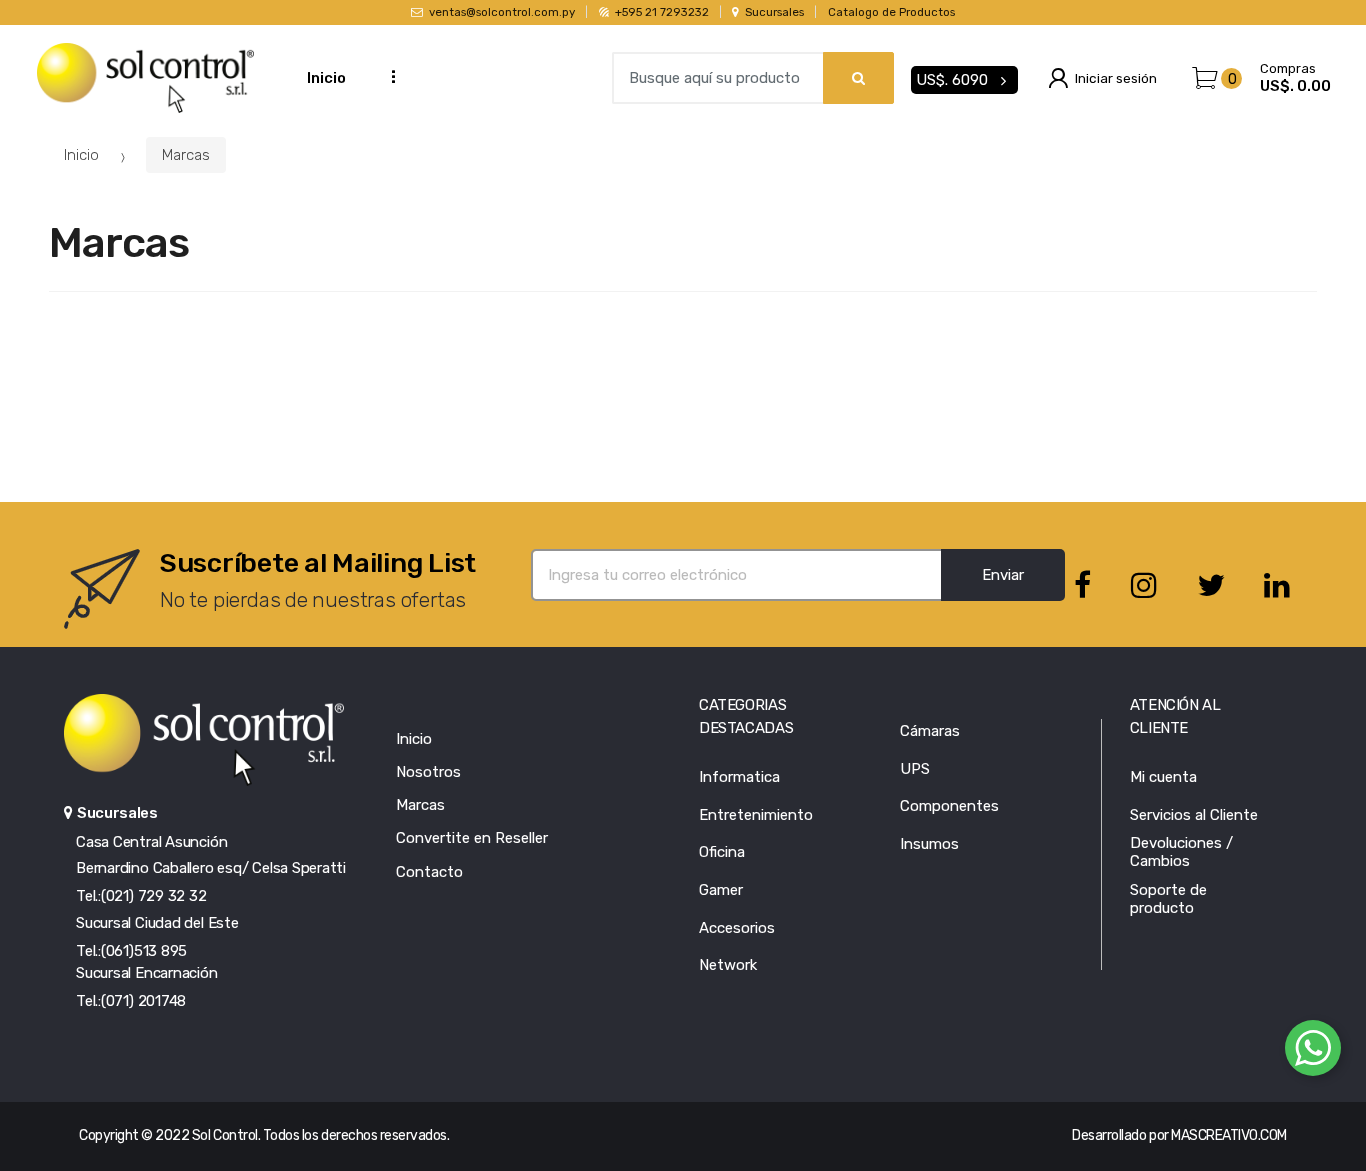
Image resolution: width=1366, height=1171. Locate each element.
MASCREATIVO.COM (1229, 1135)
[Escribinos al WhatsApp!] (1313, 1052)
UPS (915, 769)
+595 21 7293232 (661, 12)
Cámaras (930, 731)
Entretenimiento (756, 815)
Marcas (186, 155)
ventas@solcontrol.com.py (502, 12)
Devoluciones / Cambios (1181, 852)
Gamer (721, 890)
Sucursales (774, 12)
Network (728, 965)
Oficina (722, 852)
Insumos (929, 844)
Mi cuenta (1163, 777)
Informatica (739, 777)
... (387, 75)
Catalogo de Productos (891, 12)
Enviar (1003, 575)
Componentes (949, 806)
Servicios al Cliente (1194, 815)
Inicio (326, 78)
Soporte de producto (1168, 899)
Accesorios (737, 928)
